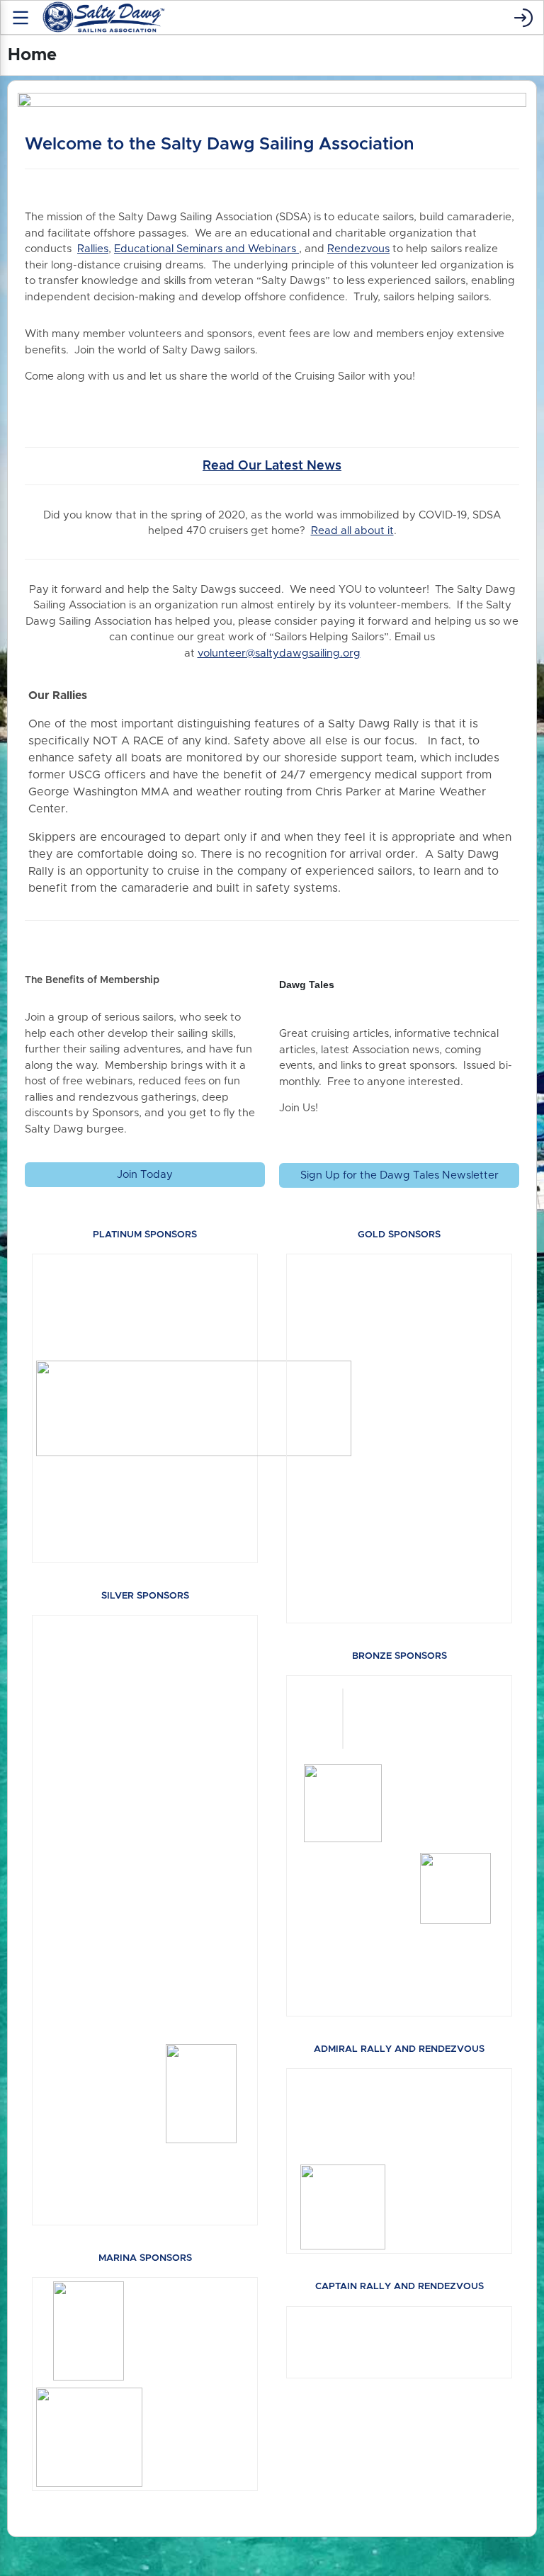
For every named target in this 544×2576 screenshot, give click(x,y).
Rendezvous (358, 249)
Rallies (93, 249)
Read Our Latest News (272, 466)
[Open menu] (21, 18)
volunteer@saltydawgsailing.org (279, 653)
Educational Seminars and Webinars (206, 249)
